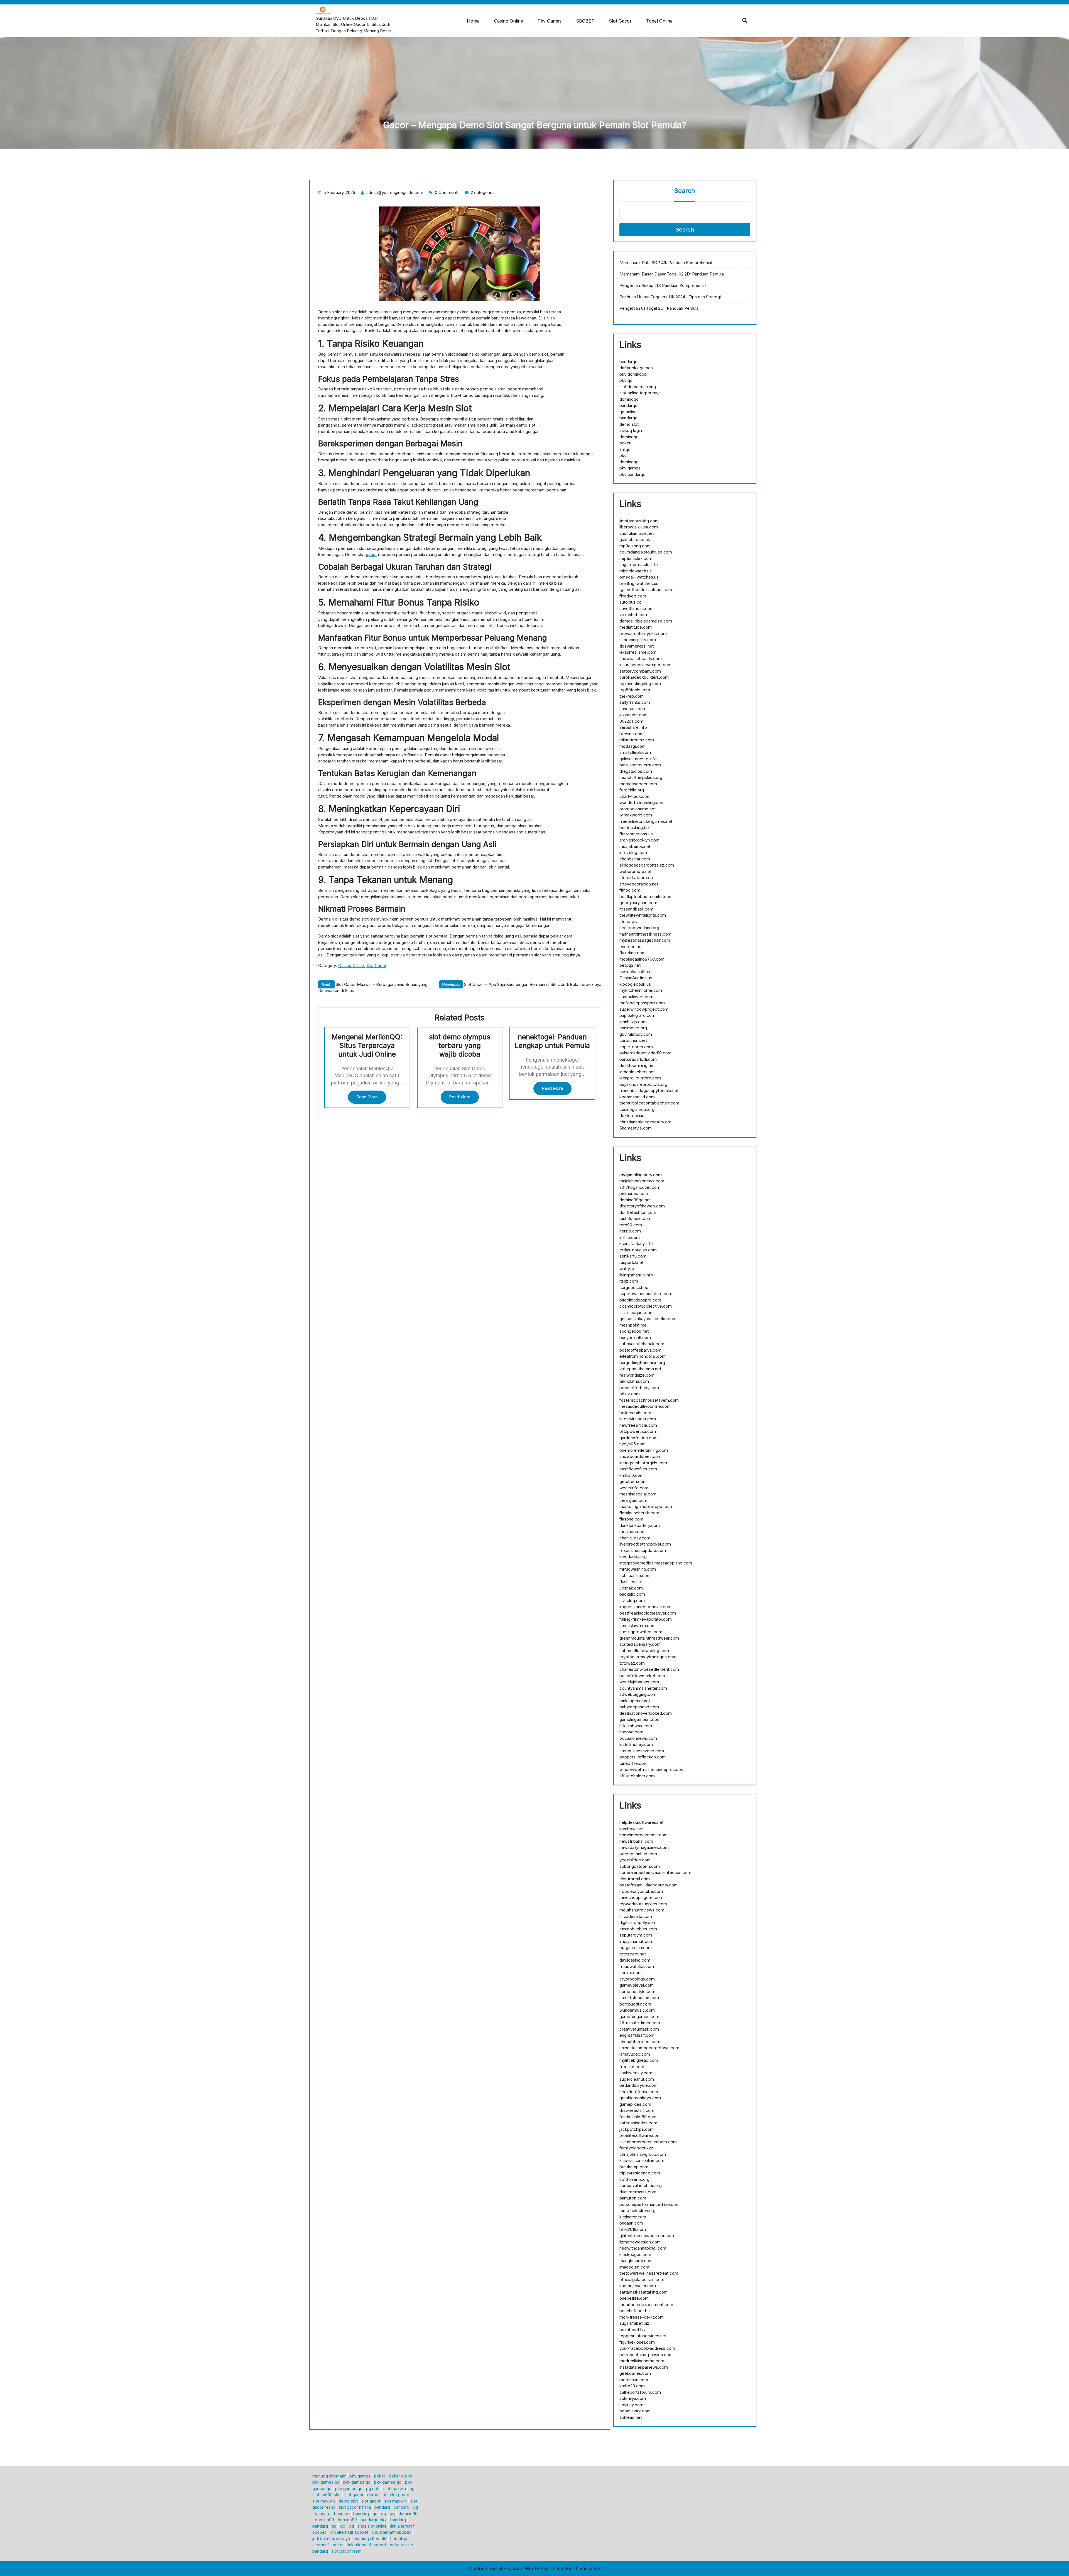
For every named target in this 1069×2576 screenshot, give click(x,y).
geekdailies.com (635, 2373)
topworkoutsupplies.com (643, 1904)
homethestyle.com (637, 1991)
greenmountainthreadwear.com (649, 1638)
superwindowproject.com (644, 1009)
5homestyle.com (636, 1128)
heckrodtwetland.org (639, 928)
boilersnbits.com (635, 1413)
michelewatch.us (636, 571)
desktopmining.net (637, 1065)
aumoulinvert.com (636, 997)
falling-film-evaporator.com (646, 1619)
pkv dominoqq (633, 374)
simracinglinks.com (638, 640)
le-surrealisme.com (638, 652)
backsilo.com (632, 1594)
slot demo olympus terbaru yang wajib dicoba (460, 1045)
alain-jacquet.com (637, 1312)
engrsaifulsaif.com (637, 2035)
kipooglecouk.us (635, 984)
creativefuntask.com (639, 2029)
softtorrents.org (634, 2179)
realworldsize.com (637, 1375)
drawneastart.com (637, 2110)
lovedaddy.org (633, 1557)
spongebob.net (634, 1331)
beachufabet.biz (635, 2311)
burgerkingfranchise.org (642, 1363)
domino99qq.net (635, 1200)
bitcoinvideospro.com (640, 1300)
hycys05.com (632, 1444)
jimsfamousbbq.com (639, 521)
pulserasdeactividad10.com (645, 1053)
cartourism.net (633, 1040)
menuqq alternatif (329, 2476)
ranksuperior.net (635, 1701)
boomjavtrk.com (635, 2411)
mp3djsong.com (635, 546)
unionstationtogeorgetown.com (649, 2048)
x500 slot (332, 2495)
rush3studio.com (635, 1218)
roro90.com (631, 1225)
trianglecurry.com (636, 2261)
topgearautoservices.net (643, 2336)
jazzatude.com (633, 715)
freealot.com (632, 2067)
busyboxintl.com (635, 1338)
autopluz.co (631, 602)
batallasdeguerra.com (640, 765)
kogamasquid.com (637, 1097)
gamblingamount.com (640, 1719)
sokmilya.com (633, 2398)
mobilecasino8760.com (642, 959)
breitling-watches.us (639, 583)
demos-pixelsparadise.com (646, 621)
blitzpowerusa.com (638, 1431)
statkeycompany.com (640, 671)
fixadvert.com (633, 596)
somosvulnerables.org (641, 2185)
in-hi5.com (630, 1237)
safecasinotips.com (638, 2123)
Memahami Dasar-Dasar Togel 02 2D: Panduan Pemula (672, 274)
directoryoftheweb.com (642, 1206)
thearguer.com (633, 1500)
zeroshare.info (633, 727)
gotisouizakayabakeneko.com (648, 1319)
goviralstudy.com (636, 1034)
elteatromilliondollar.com (643, 1356)
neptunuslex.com (636, 558)
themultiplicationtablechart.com (649, 1103)
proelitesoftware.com (640, 2135)
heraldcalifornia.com (639, 2092)
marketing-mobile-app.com (646, 1506)
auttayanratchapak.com (642, 1344)
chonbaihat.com (635, 859)
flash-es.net (631, 1582)
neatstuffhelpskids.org (641, 777)
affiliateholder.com (637, 1776)
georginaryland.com (638, 903)
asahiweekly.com (636, 2073)
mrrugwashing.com (638, 1569)
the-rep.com (632, 696)
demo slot (629, 424)
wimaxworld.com (636, 815)
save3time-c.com (637, 608)
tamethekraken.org (638, 2210)
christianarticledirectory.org (645, 1122)
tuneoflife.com (633, 1763)
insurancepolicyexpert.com (645, 665)
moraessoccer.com (638, 784)
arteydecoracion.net (639, 884)
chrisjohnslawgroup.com (643, 2154)
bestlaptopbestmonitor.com (646, 896)
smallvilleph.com (635, 752)
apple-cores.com (636, 1047)
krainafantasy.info (636, 1243)
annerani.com (632, 709)
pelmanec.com (634, 1193)
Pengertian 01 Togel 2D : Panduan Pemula (659, 308)
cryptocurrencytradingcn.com (648, 1657)
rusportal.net (631, 1262)
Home (473, 21)
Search (685, 191)
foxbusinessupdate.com (643, 1550)
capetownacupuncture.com (646, 1294)
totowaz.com (632, 1663)
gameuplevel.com (637, 1985)
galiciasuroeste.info (638, 759)
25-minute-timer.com (640, 2023)
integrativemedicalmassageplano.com (656, 1563)
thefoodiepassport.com (642, 1003)
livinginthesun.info (636, 1275)
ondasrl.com (631, 2223)
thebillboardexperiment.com (646, 2305)
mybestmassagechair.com (645, 940)
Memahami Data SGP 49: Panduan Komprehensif (666, 263)
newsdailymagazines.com (644, 1847)
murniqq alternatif (370, 2539)
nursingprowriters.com (641, 1632)
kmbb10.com (632, 1475)
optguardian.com (636, 1948)
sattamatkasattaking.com (643, 2292)
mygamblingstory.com (641, 1175)
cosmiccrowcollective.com (646, 1306)
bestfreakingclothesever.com (648, 1613)
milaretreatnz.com (637, 740)
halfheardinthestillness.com (645, 934)
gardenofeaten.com (638, 1438)
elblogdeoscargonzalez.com (647, 865)
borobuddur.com (635, 2004)
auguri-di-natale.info (639, 564)
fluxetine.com (632, 953)
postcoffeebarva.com (640, 1350)
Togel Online (659, 21)
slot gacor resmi (347, 2551)
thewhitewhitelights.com (643, 915)
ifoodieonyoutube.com (641, 1891)
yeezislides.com (635, 1860)
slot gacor (354, 2495)
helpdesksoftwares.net (641, 1822)
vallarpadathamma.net (640, 1369)
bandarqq (628, 362)
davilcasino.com (635, 1960)
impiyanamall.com (636, 1941)
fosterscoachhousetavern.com (649, 1400)
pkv (623, 455)
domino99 (408, 2514)
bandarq (382, 2507)
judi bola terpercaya (331, 2539)
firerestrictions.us (636, 834)
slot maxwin (395, 2488)
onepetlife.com (634, 2298)
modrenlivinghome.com (642, 2361)
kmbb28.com (632, 2386)
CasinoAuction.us (636, 978)
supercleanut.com (637, 2079)
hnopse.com (631, 1732)
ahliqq (625, 449)
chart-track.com (635, 796)
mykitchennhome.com (641, 990)
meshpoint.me (633, 1325)
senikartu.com (633, 1256)
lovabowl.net (632, 1829)
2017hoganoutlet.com (640, 1187)
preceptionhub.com (638, 1854)
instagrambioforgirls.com (643, 1463)
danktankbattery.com (640, 1525)
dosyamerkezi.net (637, 646)
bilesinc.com (632, 734)
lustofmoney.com (636, 1744)
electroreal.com (635, 1879)
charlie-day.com (635, 1538)
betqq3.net (630, 965)
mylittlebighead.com (639, 2060)
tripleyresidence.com (640, 2173)
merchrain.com (634, 2380)
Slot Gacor (620, 21)
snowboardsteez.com (640, 1456)
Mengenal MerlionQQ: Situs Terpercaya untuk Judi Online (367, 1045)
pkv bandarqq (632, 474)
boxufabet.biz (633, 2330)
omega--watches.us (639, 577)
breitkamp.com (634, 2167)
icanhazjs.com (633, 1022)
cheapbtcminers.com (640, 2042)
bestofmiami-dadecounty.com (648, 1885)
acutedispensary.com (640, 1644)
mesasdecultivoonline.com (645, 1406)
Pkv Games (550, 21)
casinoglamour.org (637, 1109)
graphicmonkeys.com (640, 2098)
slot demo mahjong (638, 387)
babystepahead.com (639, 1707)
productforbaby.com (639, 1388)
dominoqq (629, 399)
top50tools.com (635, 690)
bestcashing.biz (634, 827)
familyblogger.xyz (636, 2148)
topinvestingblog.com (640, 684)
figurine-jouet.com (637, 2342)
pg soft (373, 2488)
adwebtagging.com (638, 1694)
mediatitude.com (636, 627)
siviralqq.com (632, 1601)
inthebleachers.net (637, 1072)
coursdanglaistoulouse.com (646, 552)
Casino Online (509, 21)
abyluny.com (631, 2405)
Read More (367, 1097)
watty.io (627, 1269)
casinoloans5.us (635, 972)
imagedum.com (634, 2267)
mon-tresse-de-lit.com (642, 2317)
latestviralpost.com (638, 1419)
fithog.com (630, 890)
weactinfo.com (634, 1488)
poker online (401, 2476)
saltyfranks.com (635, 702)
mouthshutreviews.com (642, 1910)
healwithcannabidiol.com (643, 2248)
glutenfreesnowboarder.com (647, 2236)
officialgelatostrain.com (642, 2279)
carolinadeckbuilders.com (644, 677)
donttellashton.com (638, 1212)
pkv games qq (326, 2482)
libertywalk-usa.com (639, 527)
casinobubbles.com (638, 1929)
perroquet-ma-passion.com (646, 2355)
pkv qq (626, 380)
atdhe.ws (628, 922)
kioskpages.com (635, 2254)
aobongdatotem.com (640, 1866)
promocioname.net (638, 809)
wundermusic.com (637, 2010)
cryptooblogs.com (637, 1979)
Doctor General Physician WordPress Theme (517, 2568)
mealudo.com (632, 1531)
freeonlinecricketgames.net (646, 821)
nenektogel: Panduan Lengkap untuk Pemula (552, 1041)
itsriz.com (629, 1281)
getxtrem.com (633, 1481)
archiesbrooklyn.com (639, 840)
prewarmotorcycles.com (643, 633)
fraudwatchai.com (637, 1966)
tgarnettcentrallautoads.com (646, 590)
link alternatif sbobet (349, 2532)
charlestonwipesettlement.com (649, 1669)
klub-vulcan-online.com (642, 2160)
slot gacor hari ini (355, 2507)
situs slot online (372, 2526)
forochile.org (632, 790)
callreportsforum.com (640, 2392)
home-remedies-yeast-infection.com (655, 1872)
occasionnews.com (638, 1738)
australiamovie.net (637, 533)
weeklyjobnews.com (639, 1682)
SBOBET (585, 21)
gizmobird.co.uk (635, 539)
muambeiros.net (635, 846)
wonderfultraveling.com (642, 802)
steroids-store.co (636, 878)
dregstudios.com (636, 771)
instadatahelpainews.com (644, 2367)
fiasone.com (631, 1519)
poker (625, 443)
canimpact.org (633, 1028)
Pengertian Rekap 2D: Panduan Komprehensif (663, 285)
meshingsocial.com (638, 1494)
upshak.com (631, 1588)
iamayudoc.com (635, 2054)
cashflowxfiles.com (638, 1469)
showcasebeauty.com (641, 659)
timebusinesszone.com (642, 1751)
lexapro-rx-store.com (640, 1078)
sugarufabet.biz (634, 2323)
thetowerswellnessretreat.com (649, 2273)
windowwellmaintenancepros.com (652, 1769)
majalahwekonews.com (642, 1181)
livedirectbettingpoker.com (645, 1544)
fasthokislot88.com (638, 2117)
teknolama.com (634, 1381)
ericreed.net (631, 947)
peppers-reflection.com (643, 1757)
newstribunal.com (636, 1841)
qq (415, 2507)
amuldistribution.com (639, 1998)
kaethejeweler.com (638, 2286)
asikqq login (631, 430)
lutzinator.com (633, 2217)
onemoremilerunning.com (644, 1450)
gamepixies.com (635, 2104)
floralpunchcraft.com (639, 1513)
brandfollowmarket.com (642, 1676)
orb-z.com (630, 1394)
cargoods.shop (634, 1287)
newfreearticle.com (638, 1425)
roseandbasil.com (636, 909)
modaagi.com (632, 746)
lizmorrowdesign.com (640, 2242)
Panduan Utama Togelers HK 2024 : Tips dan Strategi (670, 297)
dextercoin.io (632, 1115)
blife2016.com (633, 2229)
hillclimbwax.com (636, 1726)
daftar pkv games (636, 368)
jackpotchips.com (637, 2129)
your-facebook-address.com (647, 2348)
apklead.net (631, 2417)
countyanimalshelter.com (643, 1688)
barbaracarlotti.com (638, 1059)
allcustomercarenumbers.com (648, 2142)
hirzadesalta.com (636, 1916)
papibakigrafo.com (637, 1015)
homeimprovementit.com (643, 1835)
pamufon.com (633, 2198)
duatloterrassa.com (638, 2192)
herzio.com (630, 1231)
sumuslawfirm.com (638, 1626)
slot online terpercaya (640, 393)
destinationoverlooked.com (646, 1713)
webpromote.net (635, 871)
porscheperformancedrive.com (649, 2204)
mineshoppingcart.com (641, 1897)
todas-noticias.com (638, 1250)
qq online (628, 412)
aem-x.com (631, 1973)
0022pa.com (631, 721)
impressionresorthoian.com (645, 1607)
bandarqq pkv (374, 2520)
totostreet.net (633, 1954)
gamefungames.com (639, 2017)
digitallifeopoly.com (638, 1922)
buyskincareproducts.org (643, 1084)
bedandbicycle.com (638, 2085)
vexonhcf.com (633, 615)
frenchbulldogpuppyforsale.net (649, 1090)
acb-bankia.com (635, 1575)
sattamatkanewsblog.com (644, 1651)
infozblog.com (633, 852)
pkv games (630, 468)
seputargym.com (636, 1935)
